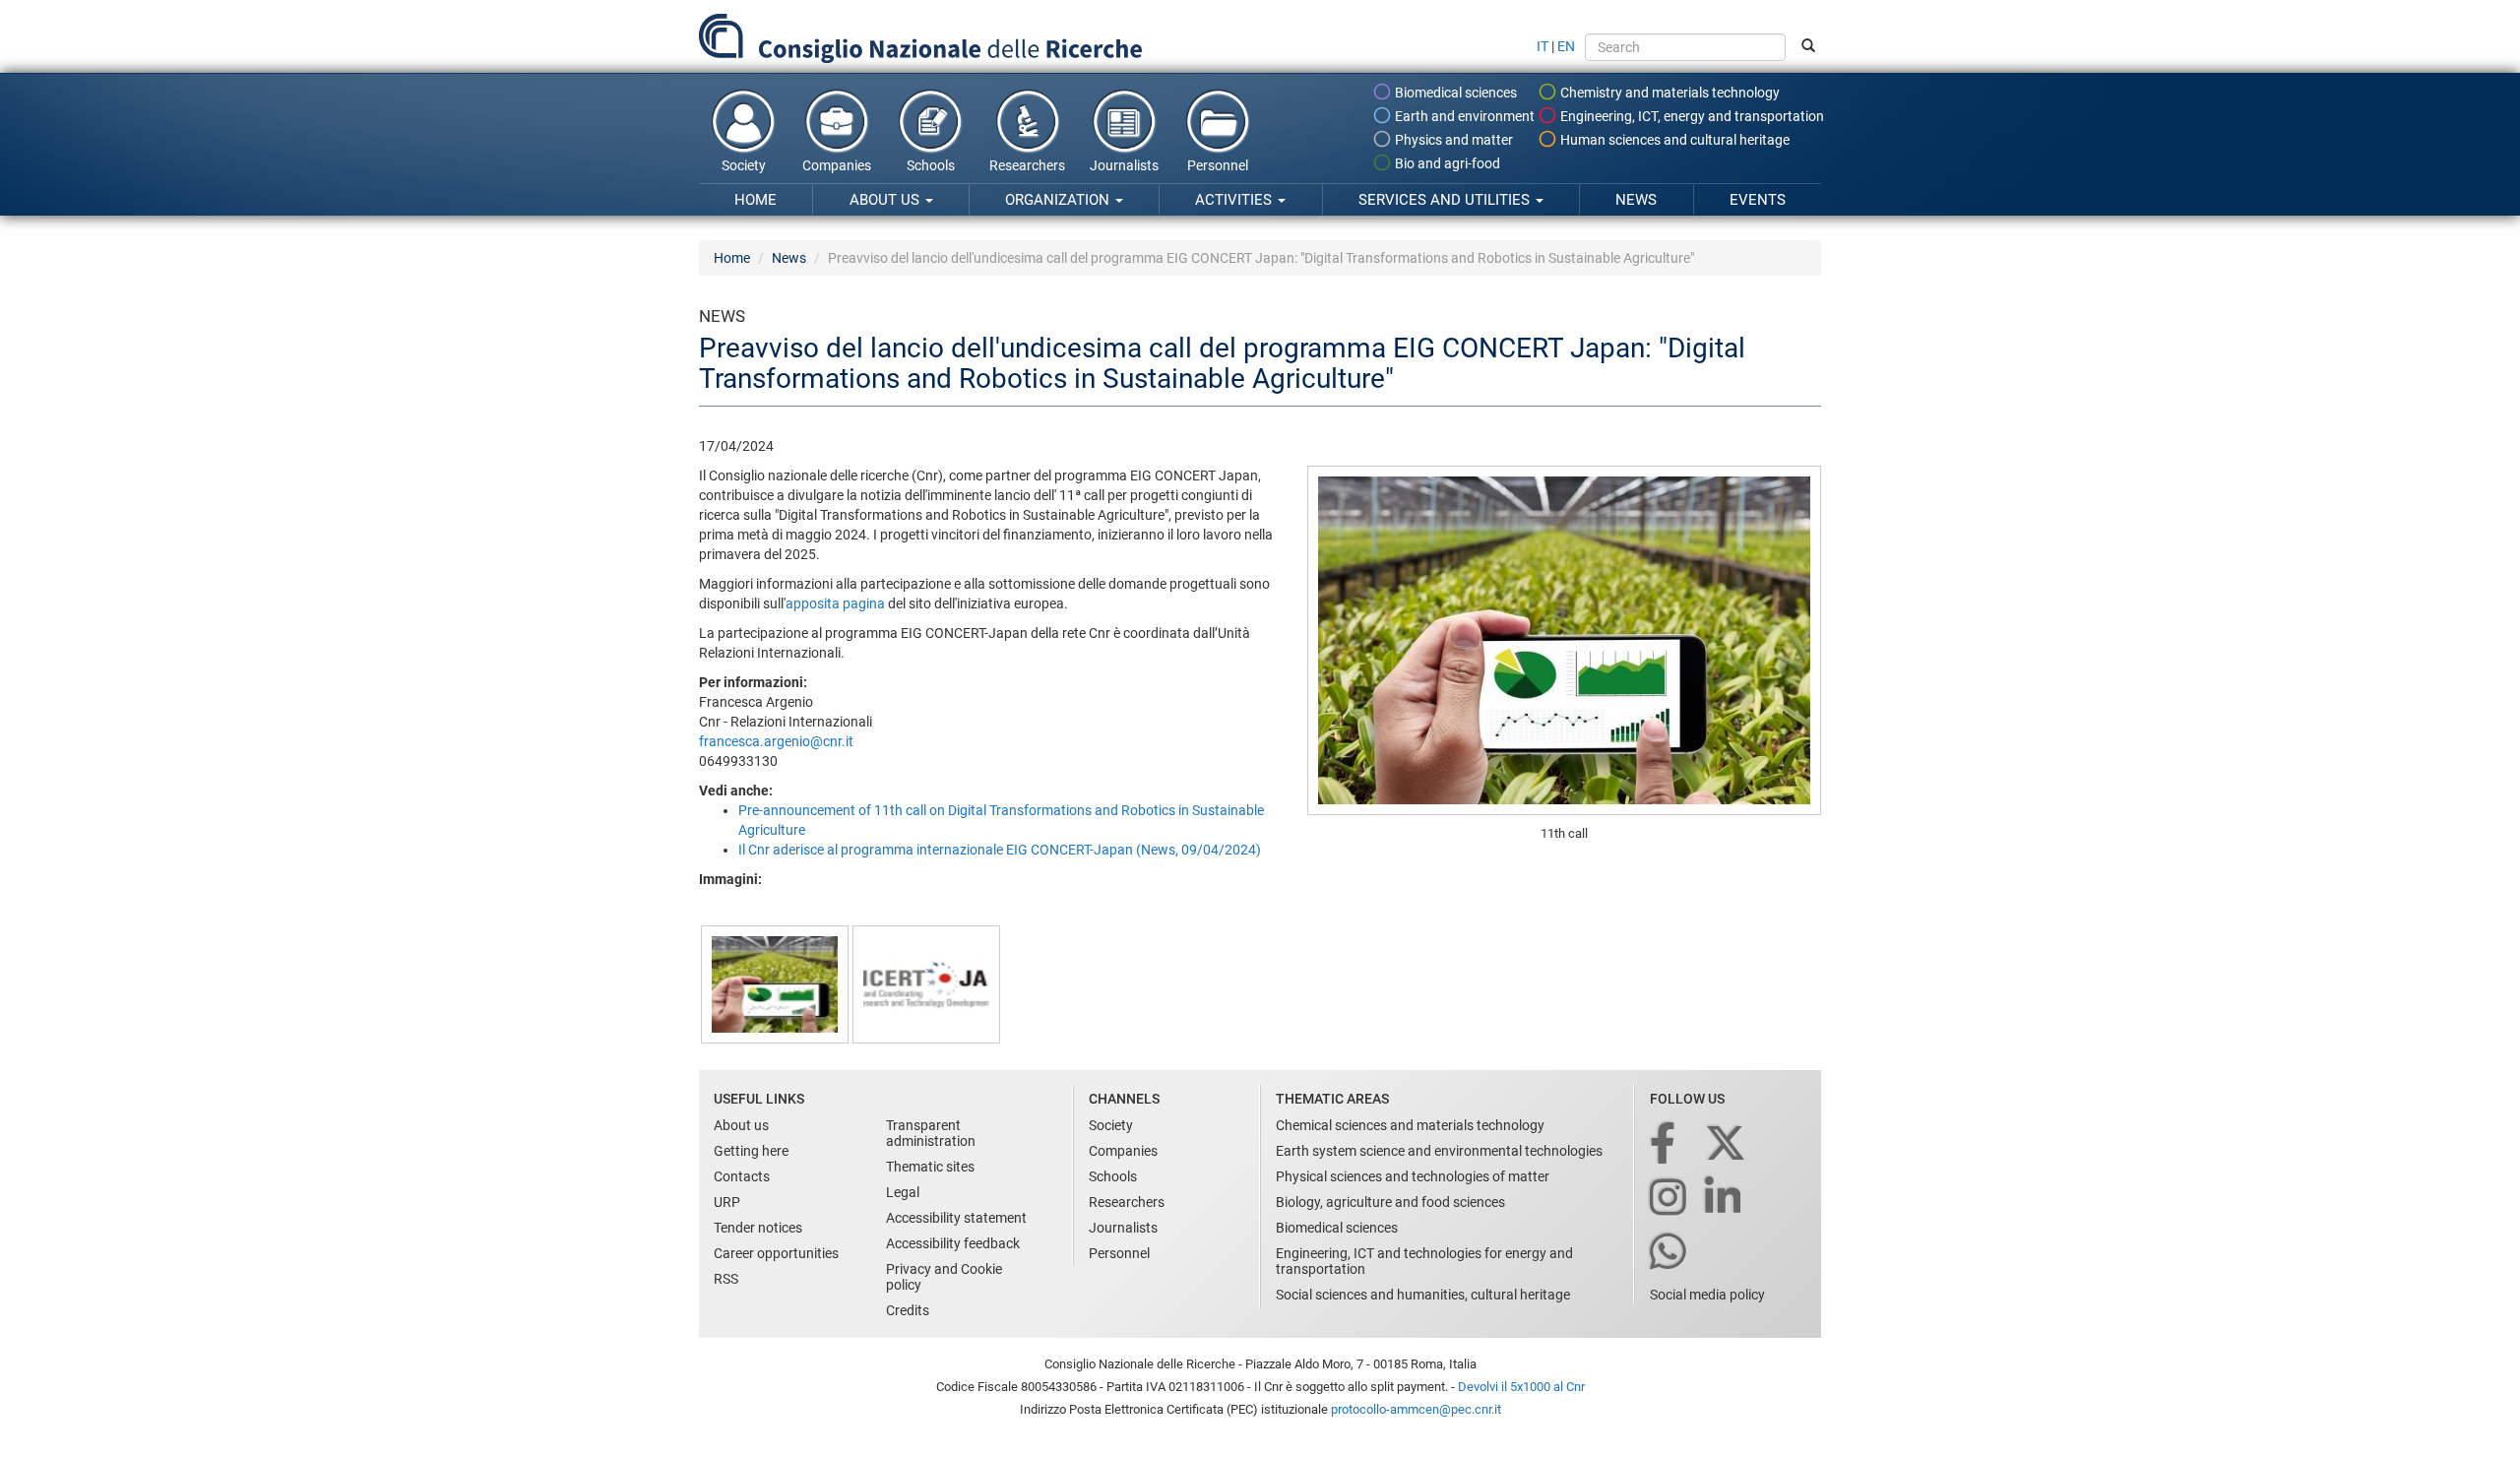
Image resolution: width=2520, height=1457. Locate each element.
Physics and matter (1452, 140)
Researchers (1027, 165)
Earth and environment (1463, 116)
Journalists (1124, 165)
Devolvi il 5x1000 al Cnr (1521, 1387)
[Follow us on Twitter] (1727, 1144)
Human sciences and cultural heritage (1673, 140)
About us (886, 200)
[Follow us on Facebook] (1664, 1144)
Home (756, 200)
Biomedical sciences (1454, 93)
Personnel (1218, 165)
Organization (1059, 200)
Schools (931, 165)
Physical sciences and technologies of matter (1413, 1176)
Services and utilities (1446, 200)
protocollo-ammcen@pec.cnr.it (1416, 1409)
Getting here (751, 1151)
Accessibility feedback (953, 1243)
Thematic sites (930, 1167)
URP (727, 1202)
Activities (1235, 200)
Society (744, 165)
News (1636, 200)
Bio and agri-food (1446, 163)
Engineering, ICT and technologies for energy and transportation (1424, 1261)
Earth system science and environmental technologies (1439, 1151)
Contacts (742, 1176)
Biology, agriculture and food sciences (1390, 1202)
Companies (837, 165)
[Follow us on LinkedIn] (1725, 1199)
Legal (903, 1192)
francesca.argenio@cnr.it (776, 741)
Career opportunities (776, 1253)
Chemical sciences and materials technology (1410, 1125)
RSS (726, 1279)
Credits (908, 1310)
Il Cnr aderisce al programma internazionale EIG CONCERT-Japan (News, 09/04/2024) (1000, 850)
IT (1543, 46)
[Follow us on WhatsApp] (1669, 1253)
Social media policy (1707, 1295)
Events (1758, 200)
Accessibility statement (956, 1218)
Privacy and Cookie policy (944, 1277)
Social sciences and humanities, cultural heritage (1423, 1295)
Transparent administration (931, 1133)
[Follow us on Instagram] (1669, 1199)
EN (1566, 46)
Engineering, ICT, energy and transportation (1691, 116)
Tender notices (758, 1228)
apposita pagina (835, 603)
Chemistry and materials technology (1669, 93)
